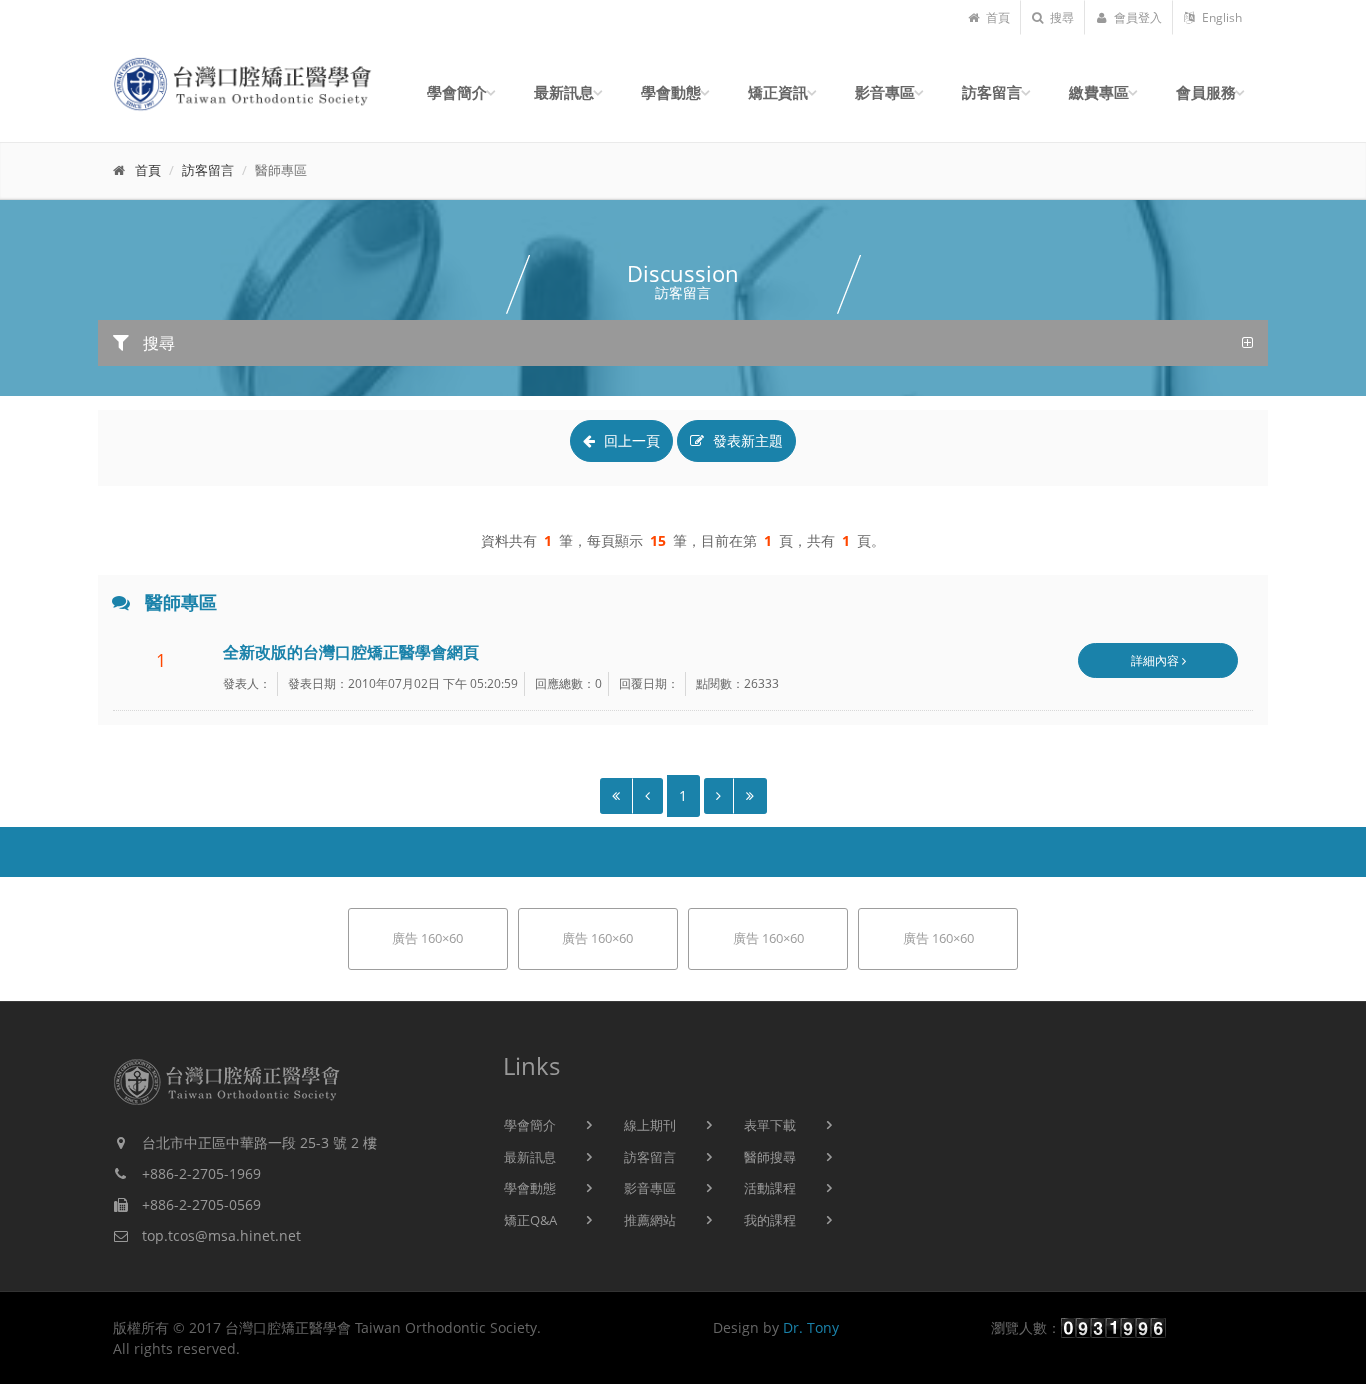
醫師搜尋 (770, 1157)
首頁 (996, 17)
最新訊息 (530, 1157)
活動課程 (770, 1188)
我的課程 (770, 1220)
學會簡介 (530, 1125)
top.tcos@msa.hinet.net (221, 1235)
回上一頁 (630, 440)
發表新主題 (746, 440)
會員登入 (1136, 17)
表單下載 (770, 1125)
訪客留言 (208, 170)
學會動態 (530, 1188)
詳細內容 (1156, 660)
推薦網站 (650, 1220)
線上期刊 (650, 1125)
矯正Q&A (530, 1220)
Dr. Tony (811, 1327)
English (1220, 17)
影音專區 (650, 1188)
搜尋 (1060, 17)
